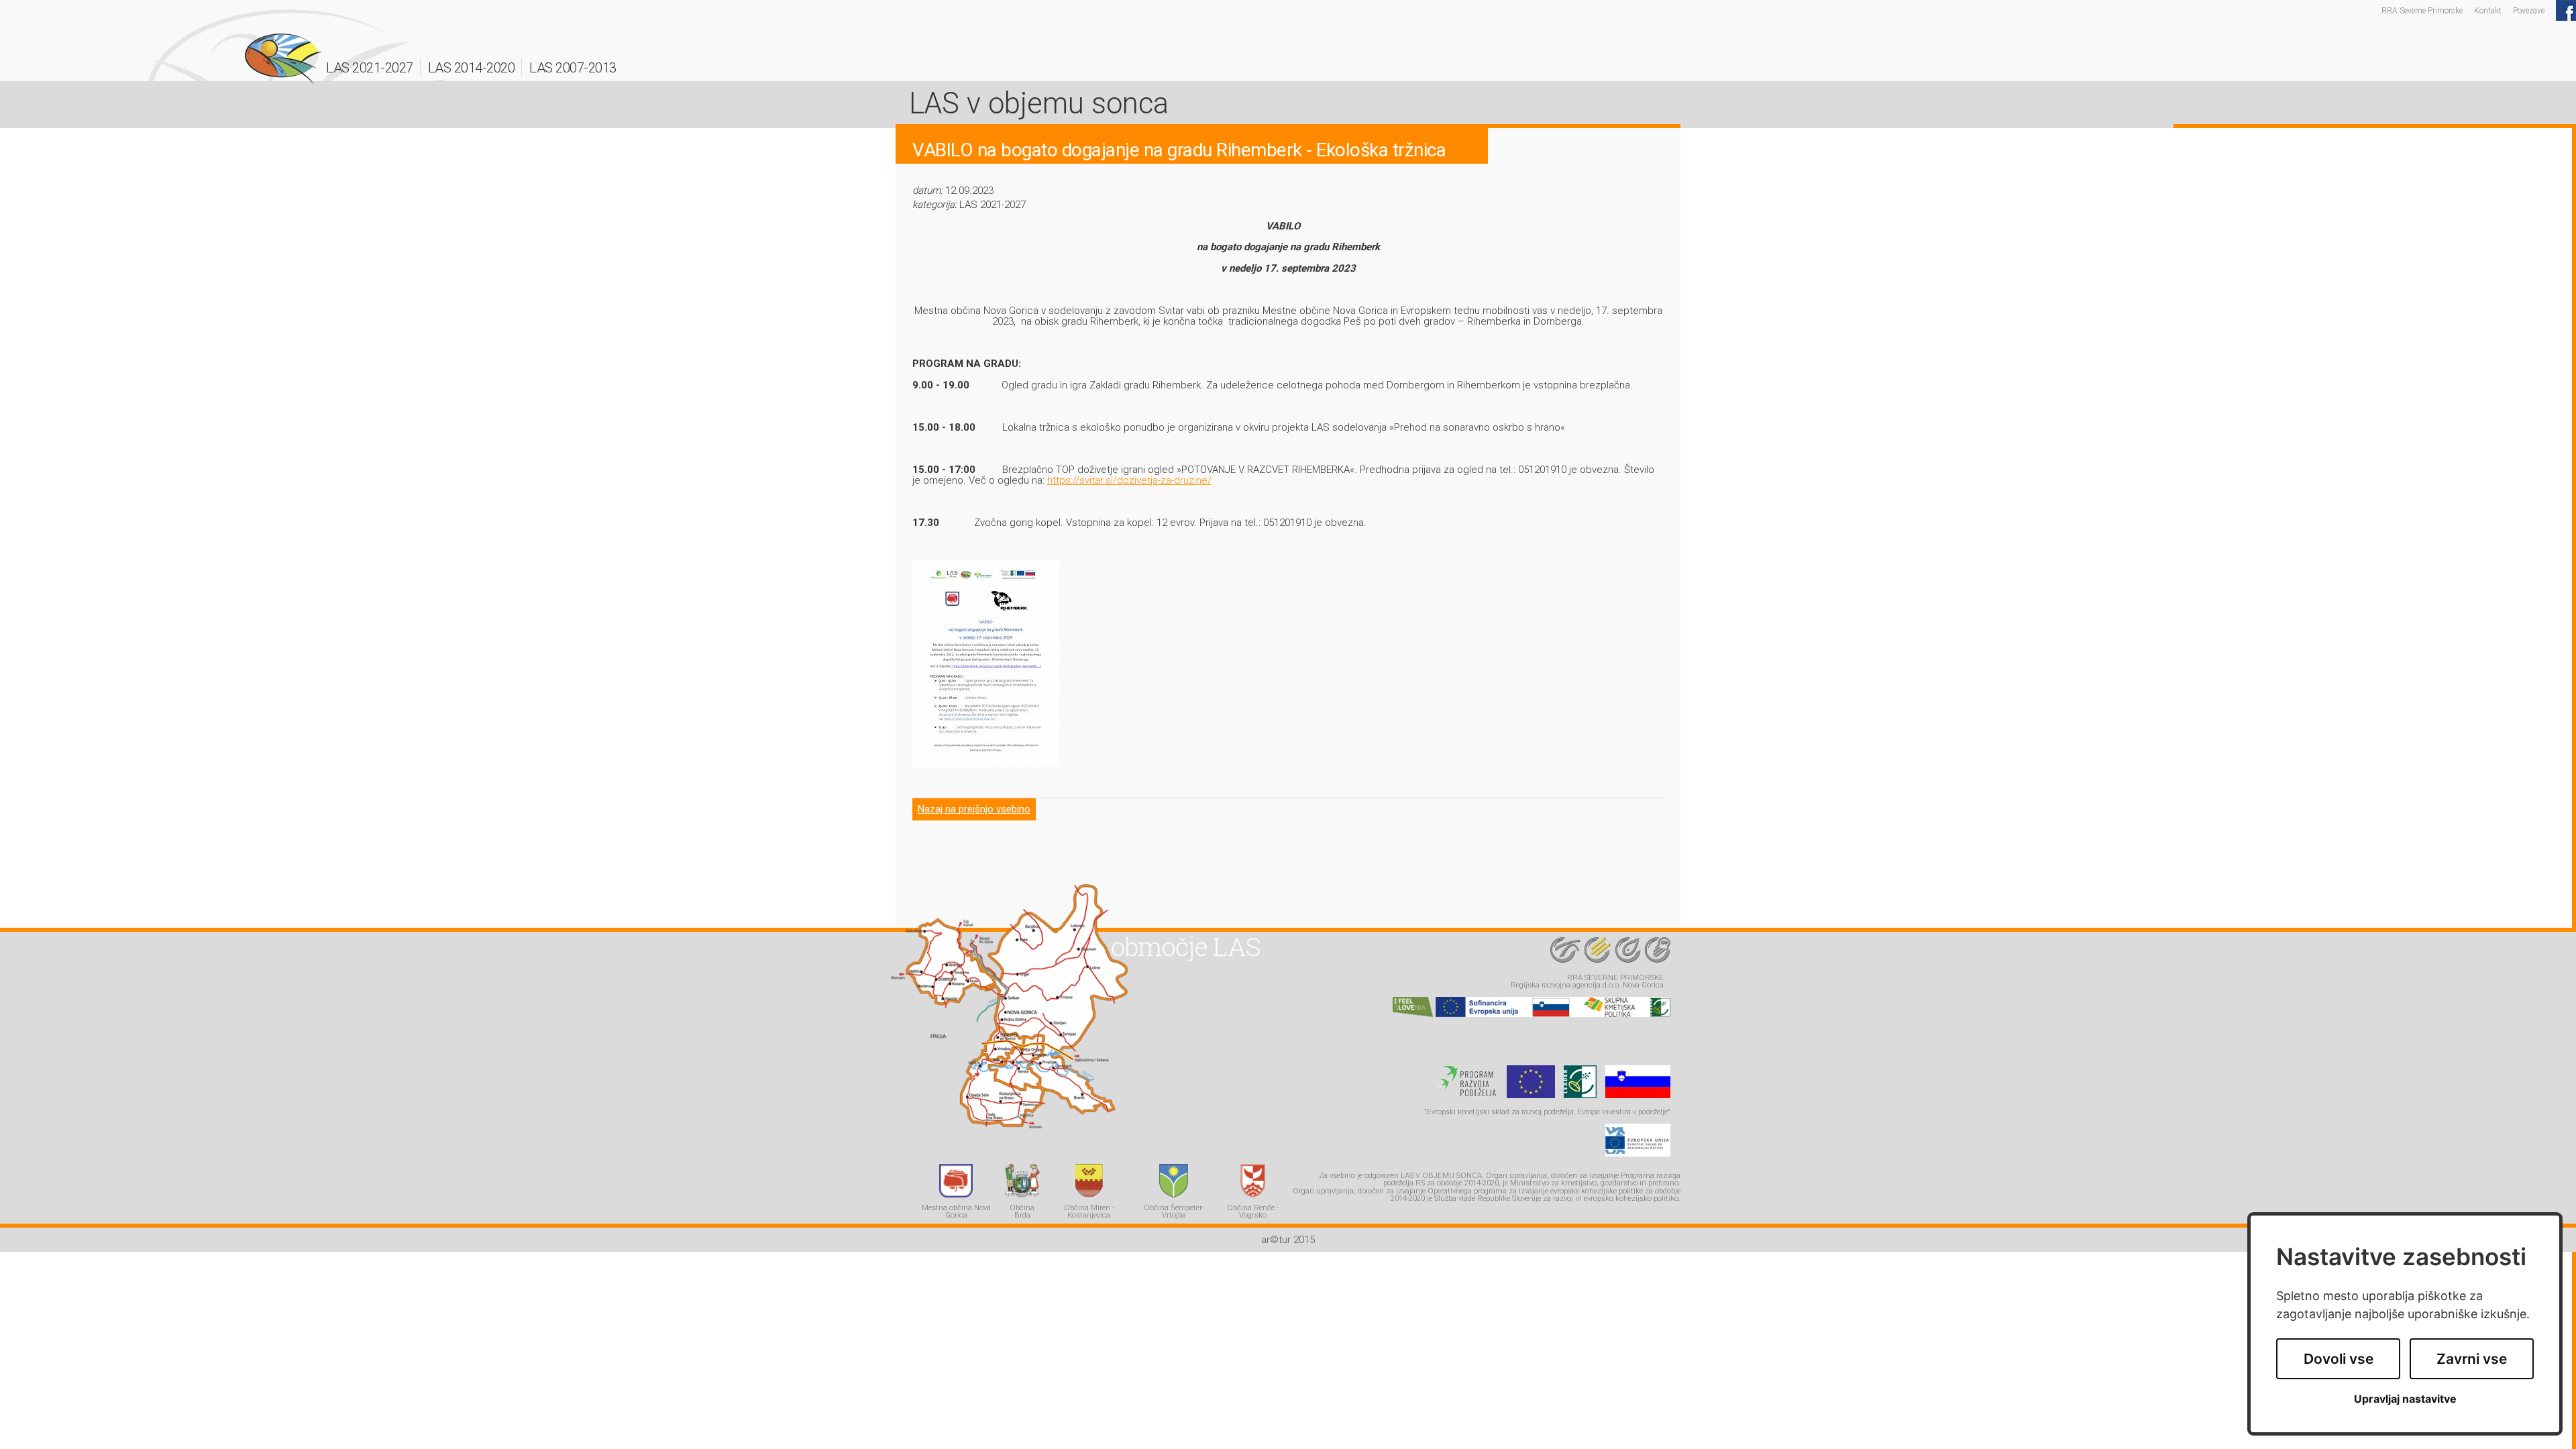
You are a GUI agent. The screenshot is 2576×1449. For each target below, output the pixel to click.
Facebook (2566, 10)
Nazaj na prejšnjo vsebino (974, 809)
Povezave (2529, 10)
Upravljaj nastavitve (2405, 1399)
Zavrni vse (2472, 1359)
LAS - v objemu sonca (283, 59)
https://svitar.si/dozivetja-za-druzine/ (1129, 480)
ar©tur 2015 (1288, 1240)
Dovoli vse (2339, 1359)
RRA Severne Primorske (2422, 10)
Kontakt (2488, 10)
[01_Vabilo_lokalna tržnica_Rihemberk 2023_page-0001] (986, 764)
